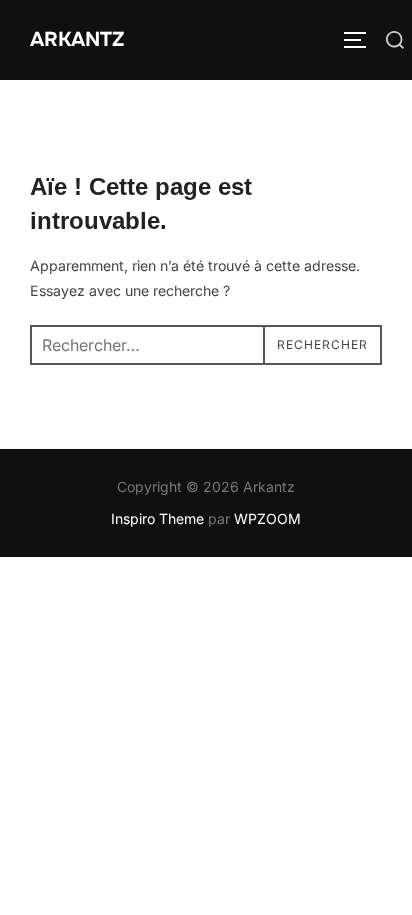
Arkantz (77, 39)
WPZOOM (267, 518)
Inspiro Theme (157, 518)
